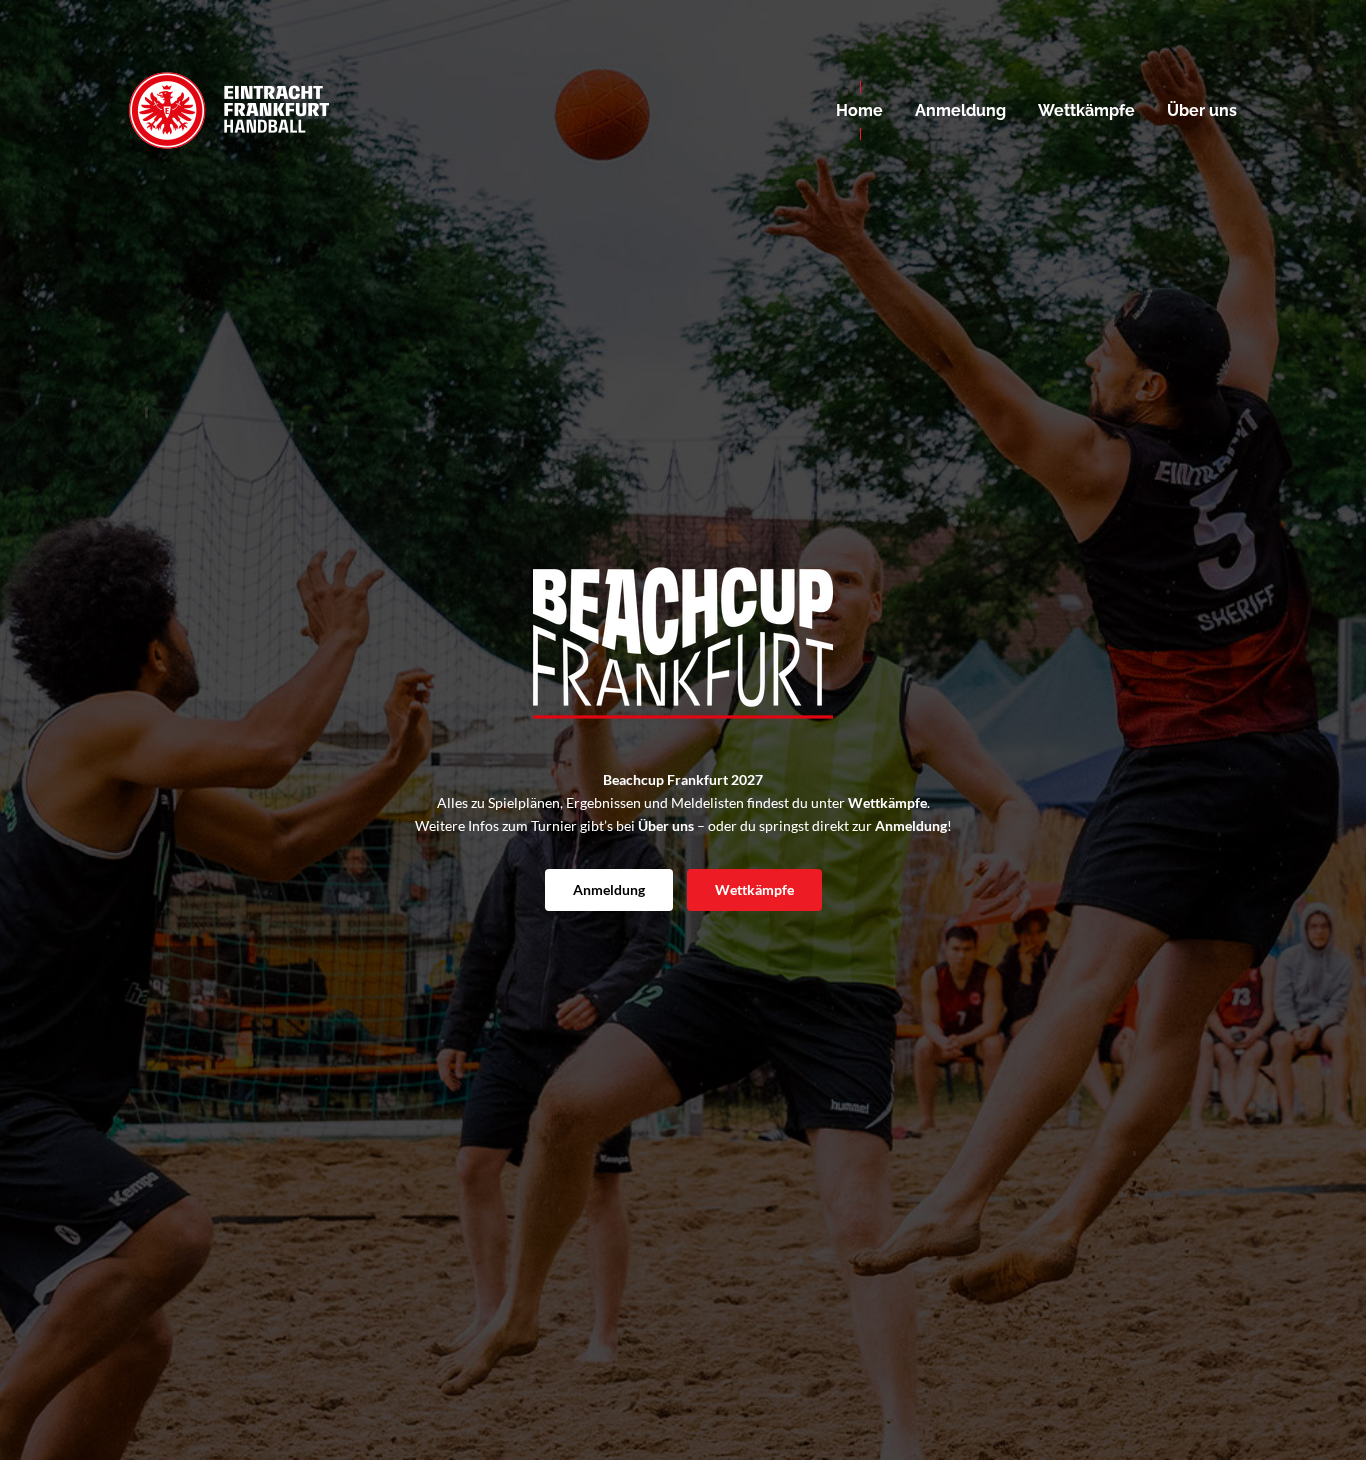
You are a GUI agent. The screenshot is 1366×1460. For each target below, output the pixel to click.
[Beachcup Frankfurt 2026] (229, 110)
